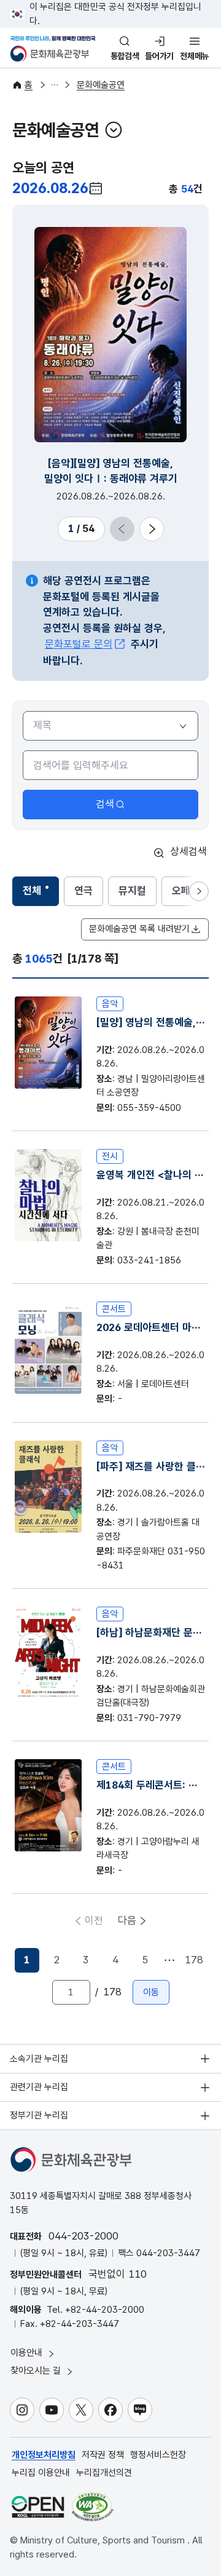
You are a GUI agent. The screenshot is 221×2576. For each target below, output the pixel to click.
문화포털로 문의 (79, 644)
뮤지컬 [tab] (132, 891)
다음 (127, 1920)
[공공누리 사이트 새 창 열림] (38, 2507)
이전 (94, 1920)
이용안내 (28, 2353)
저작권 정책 (103, 2455)
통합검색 (125, 56)
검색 (105, 804)
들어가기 (159, 56)
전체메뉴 (194, 56)
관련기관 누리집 (39, 2087)
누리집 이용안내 (41, 2473)
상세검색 (188, 851)
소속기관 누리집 (39, 2059)
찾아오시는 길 (37, 2371)
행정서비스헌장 (158, 2455)
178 (194, 1960)
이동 (151, 1992)
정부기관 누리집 (39, 2115)
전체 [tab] (41, 894)
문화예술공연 (101, 85)
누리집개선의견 (104, 2473)
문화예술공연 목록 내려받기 (139, 929)
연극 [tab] (83, 891)
